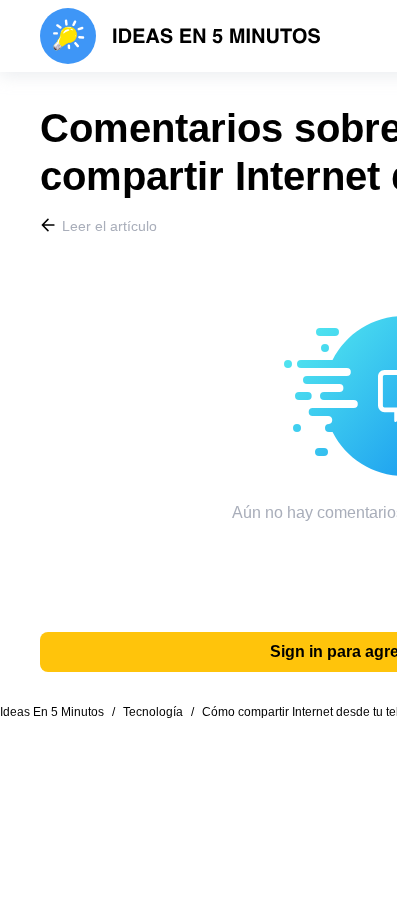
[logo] (180, 36)
